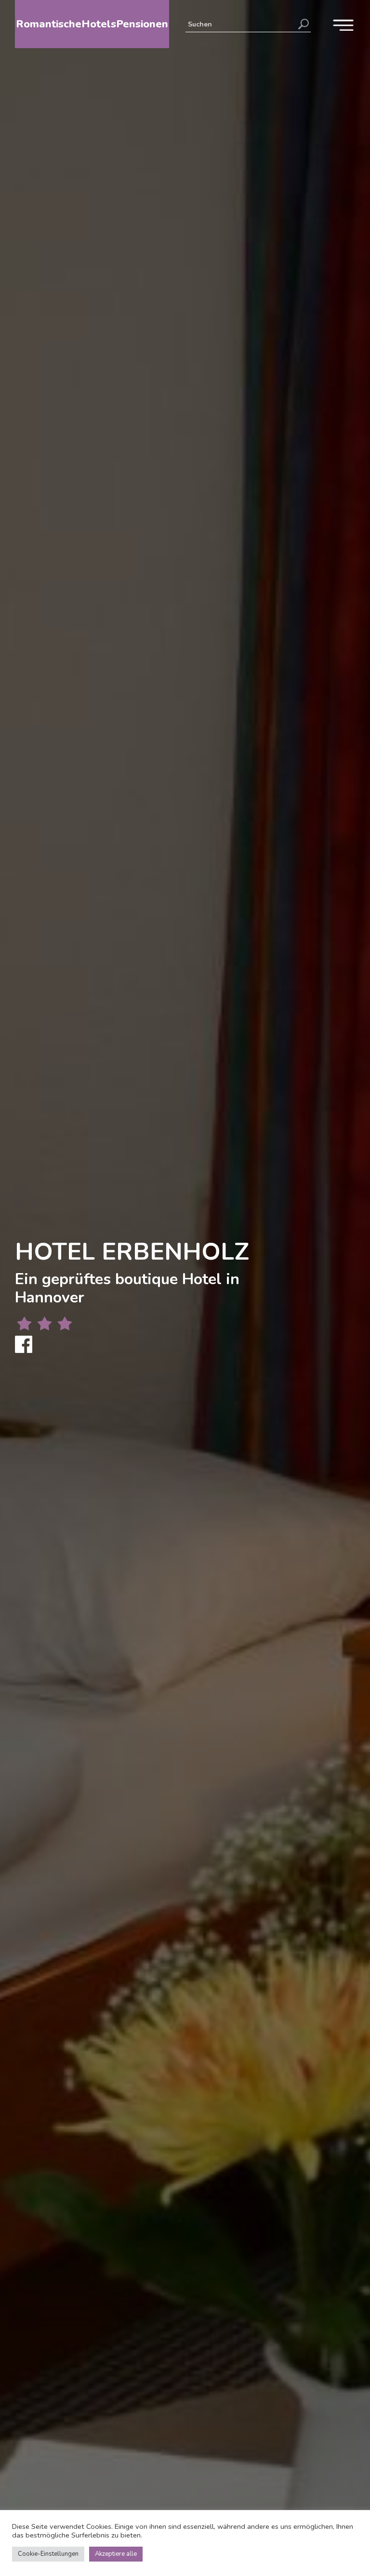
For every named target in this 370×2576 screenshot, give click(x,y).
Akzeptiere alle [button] (116, 2554)
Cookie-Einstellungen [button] (48, 2554)
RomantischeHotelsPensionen (92, 24)
